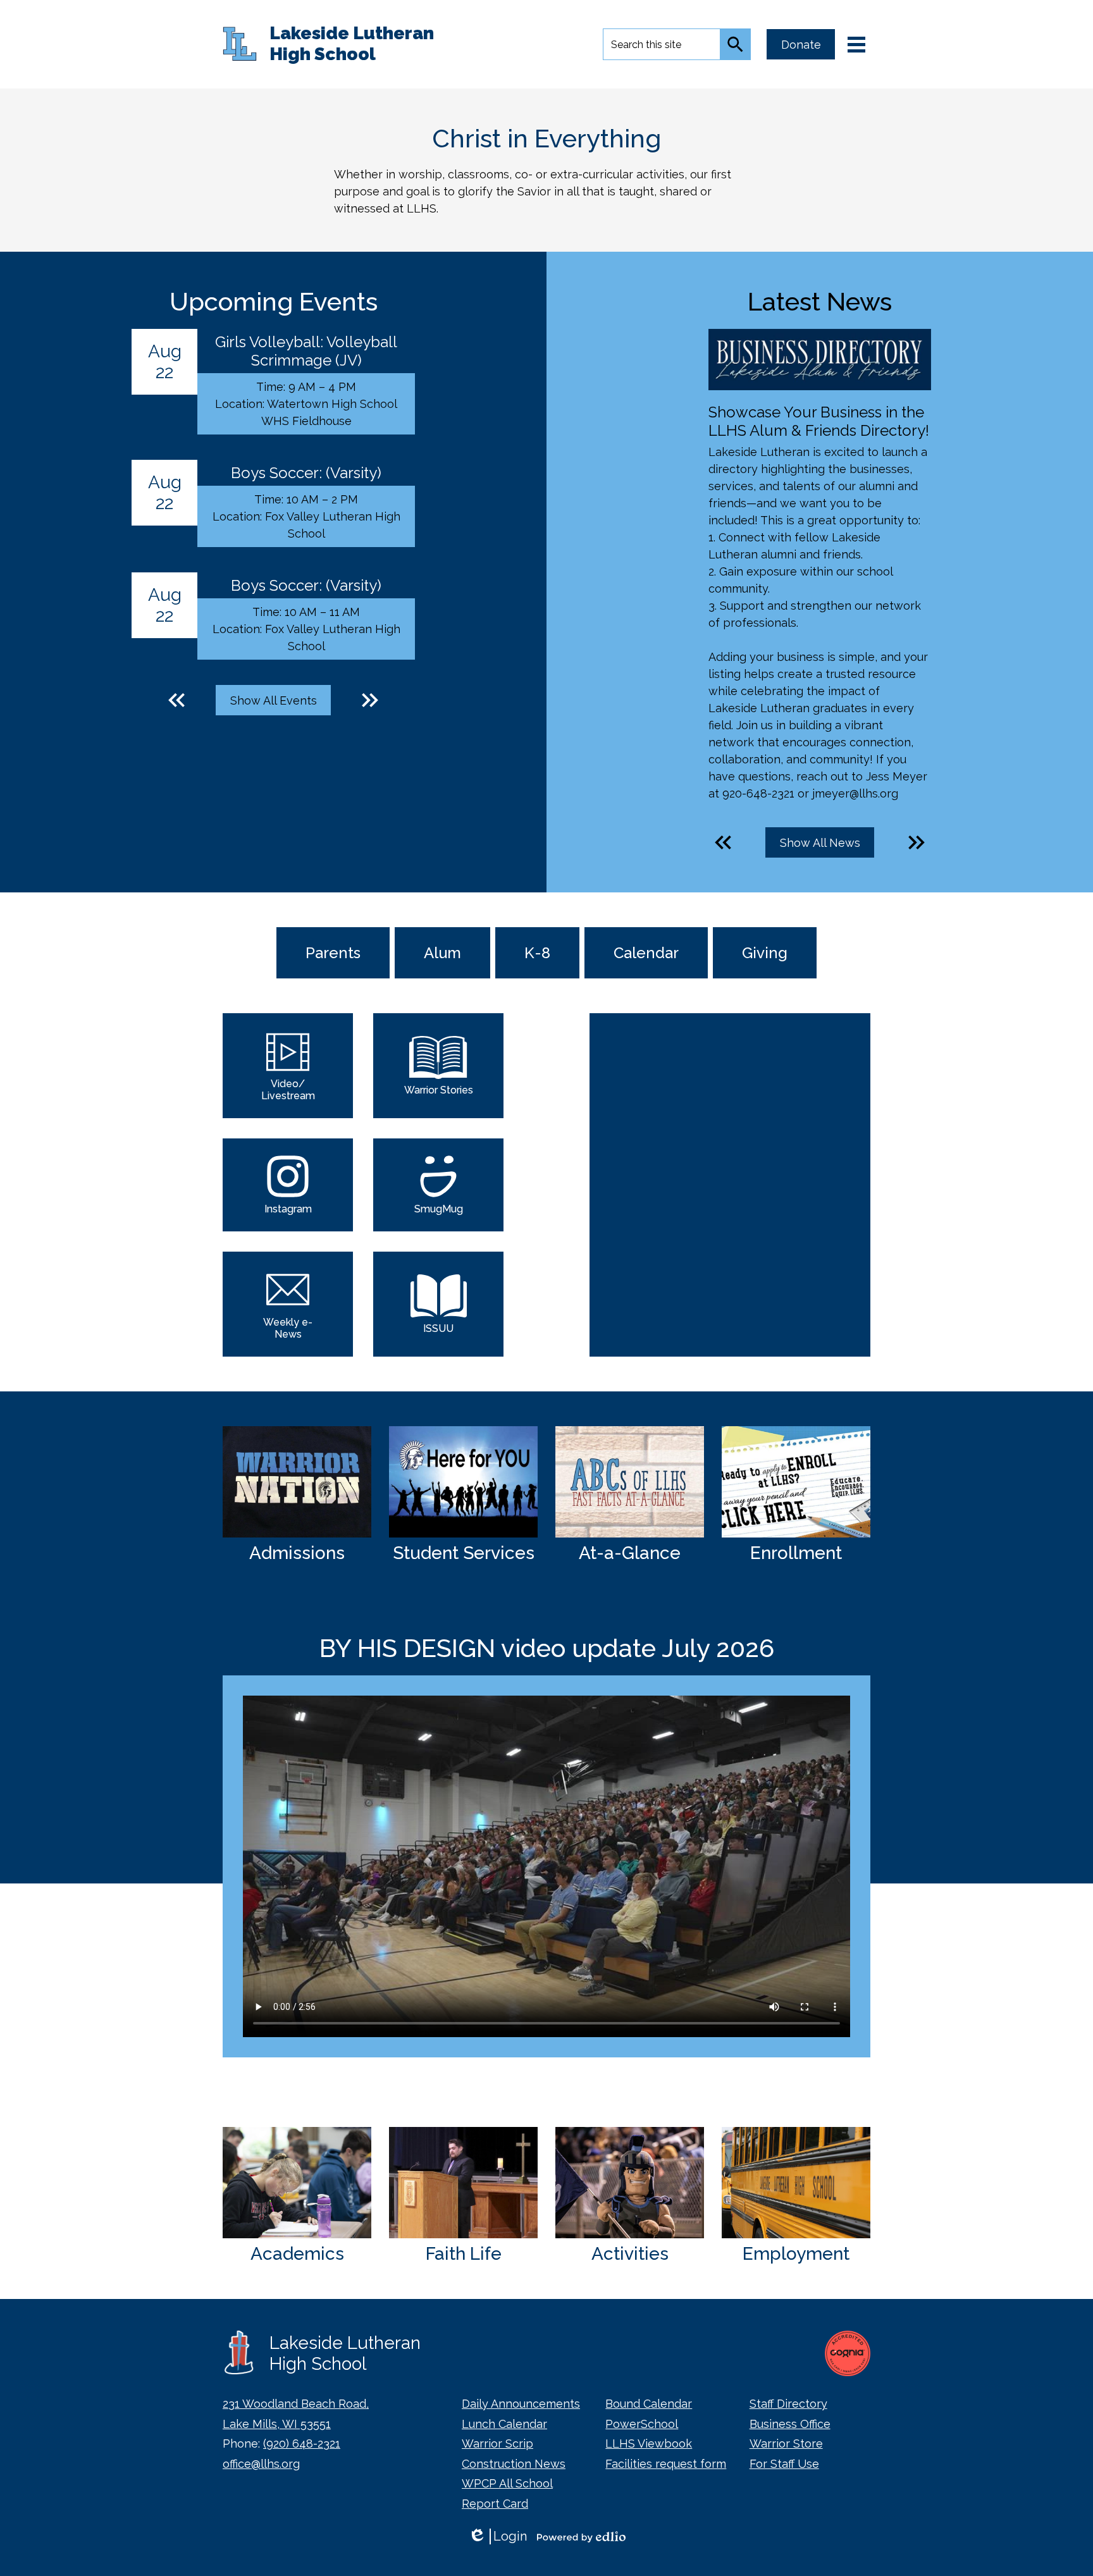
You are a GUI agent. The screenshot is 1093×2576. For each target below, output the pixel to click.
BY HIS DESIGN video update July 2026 (547, 1648)
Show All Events (274, 700)
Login (497, 2536)
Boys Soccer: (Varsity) (306, 473)
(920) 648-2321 (302, 2444)
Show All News (820, 843)
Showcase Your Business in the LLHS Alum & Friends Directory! (819, 421)
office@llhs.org (261, 2464)
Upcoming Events (274, 301)
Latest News (820, 301)
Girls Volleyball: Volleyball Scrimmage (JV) (306, 351)
